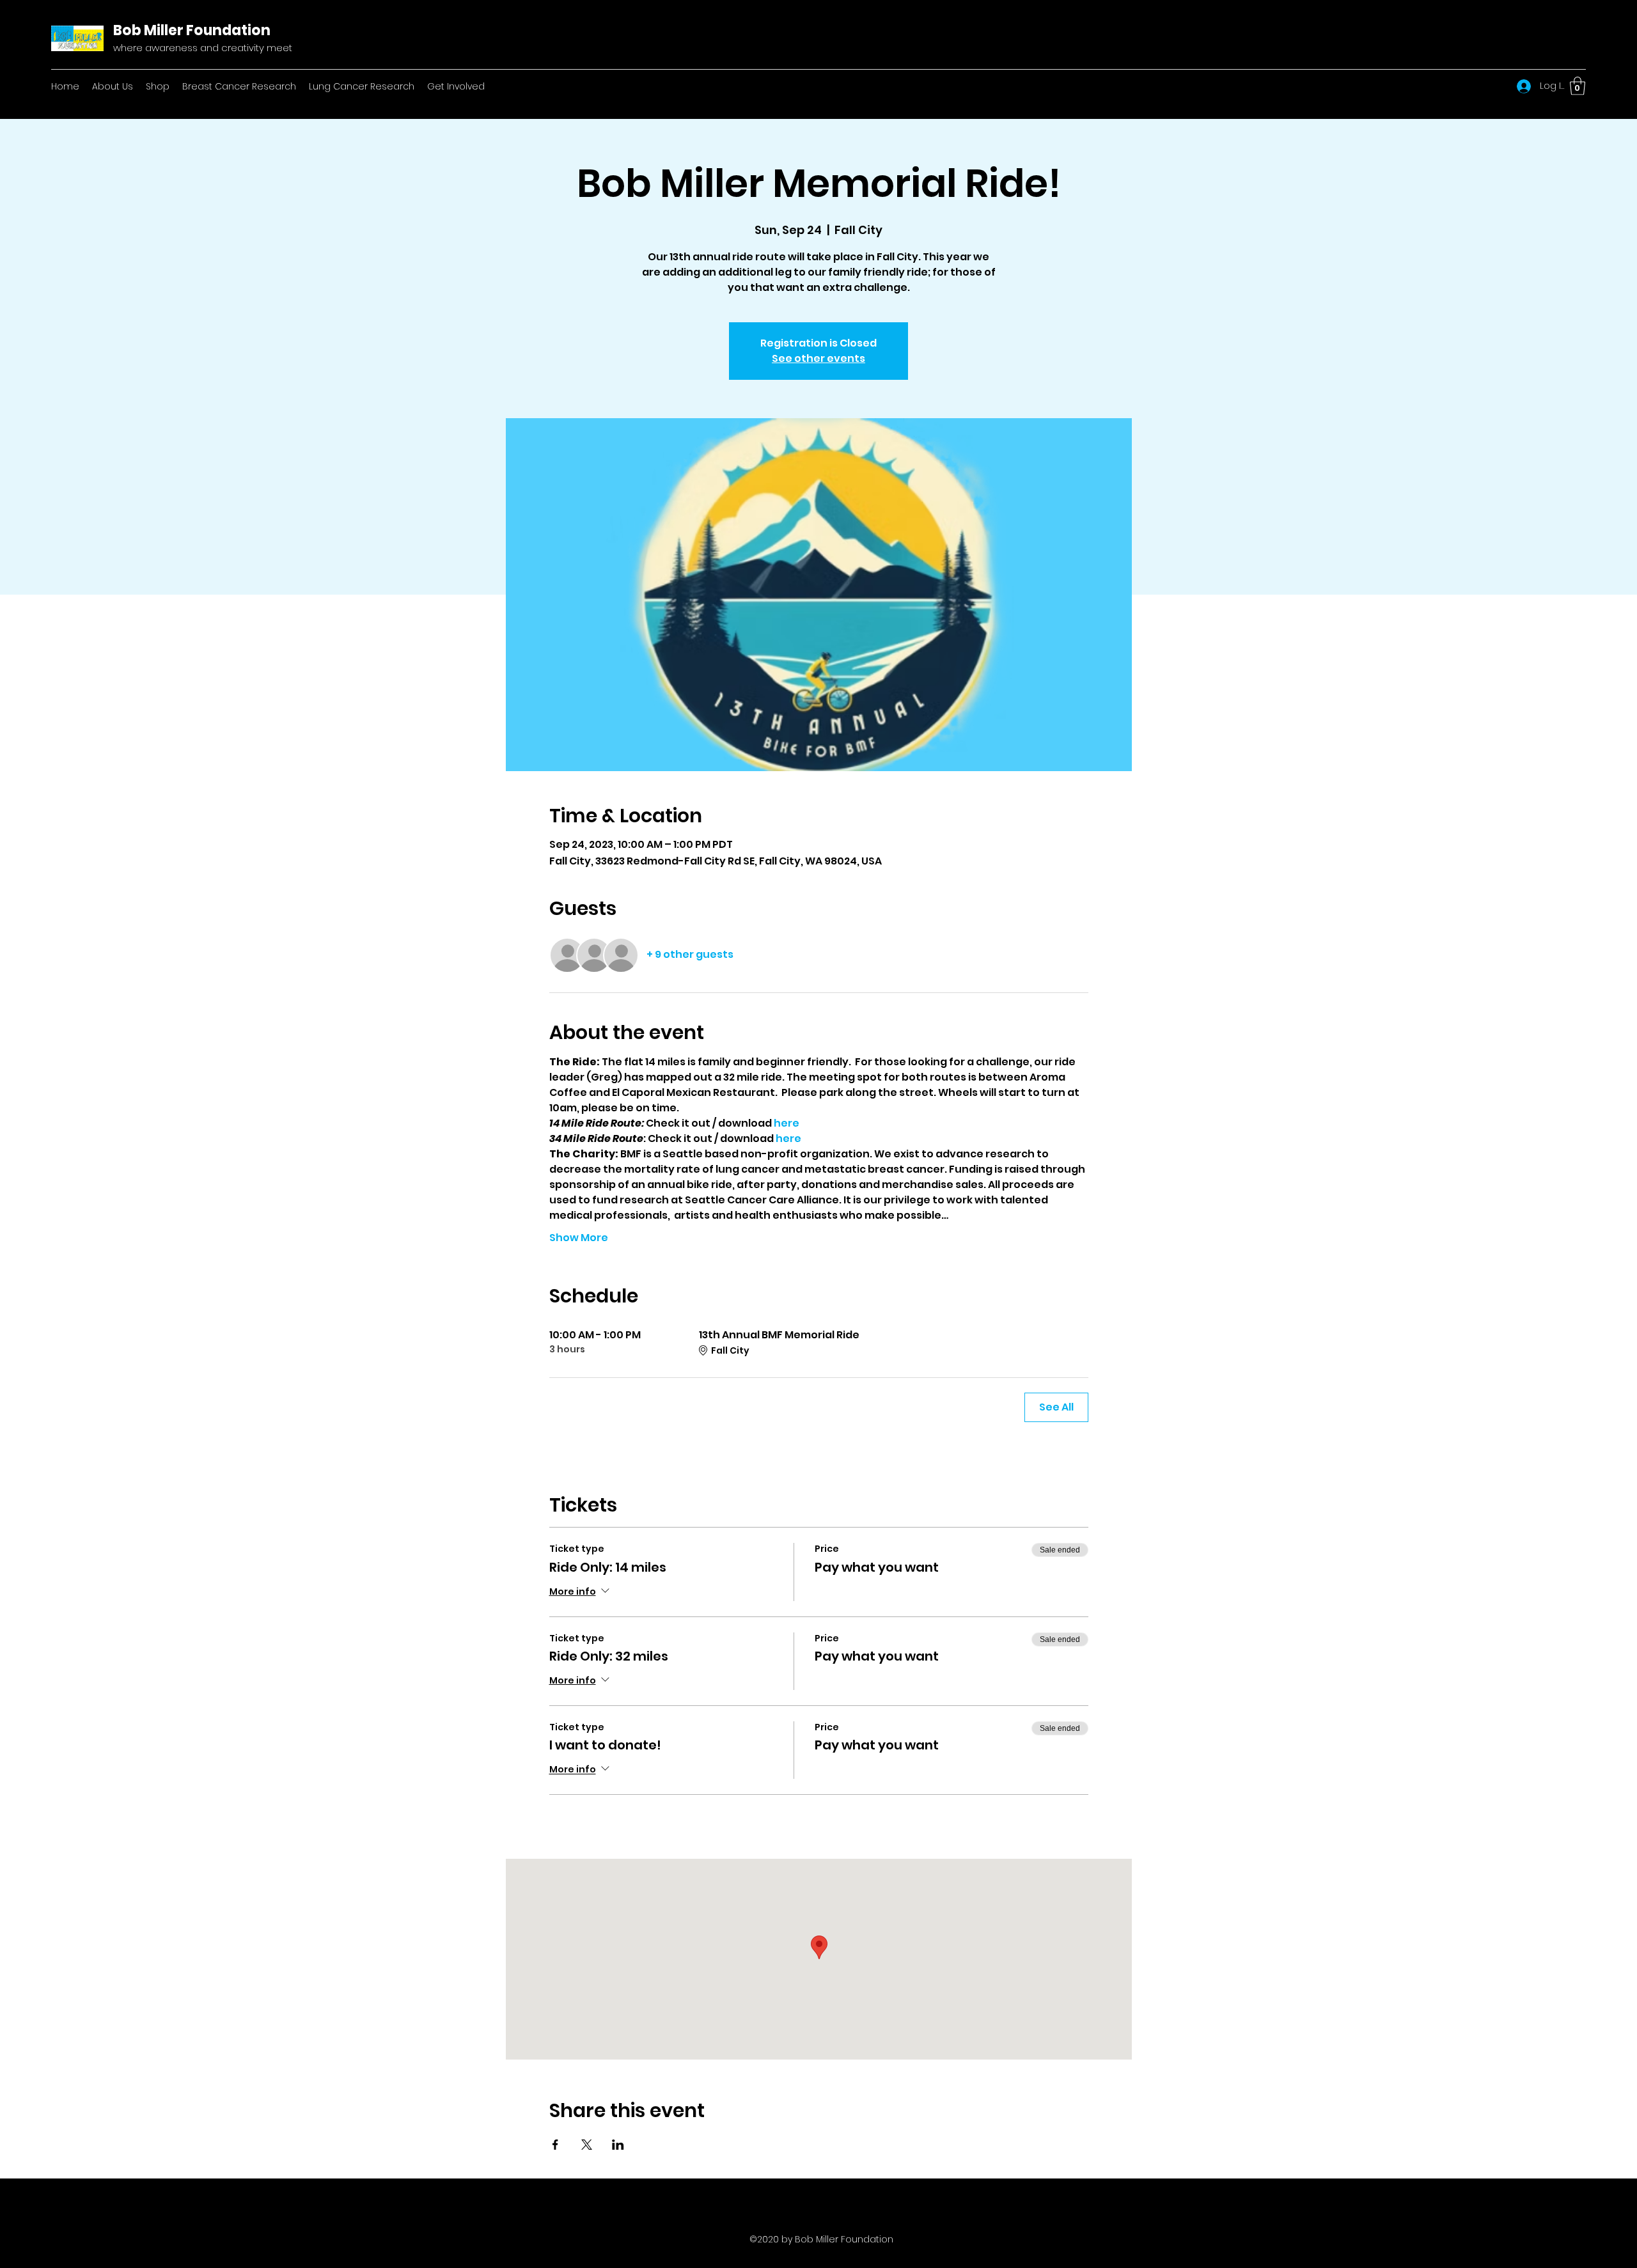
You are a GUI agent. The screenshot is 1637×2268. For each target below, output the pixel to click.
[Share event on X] (587, 2145)
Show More (579, 1238)
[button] (1578, 86)
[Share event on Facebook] (555, 2145)
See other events (818, 358)
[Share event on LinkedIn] (618, 2145)
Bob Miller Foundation (192, 30)
